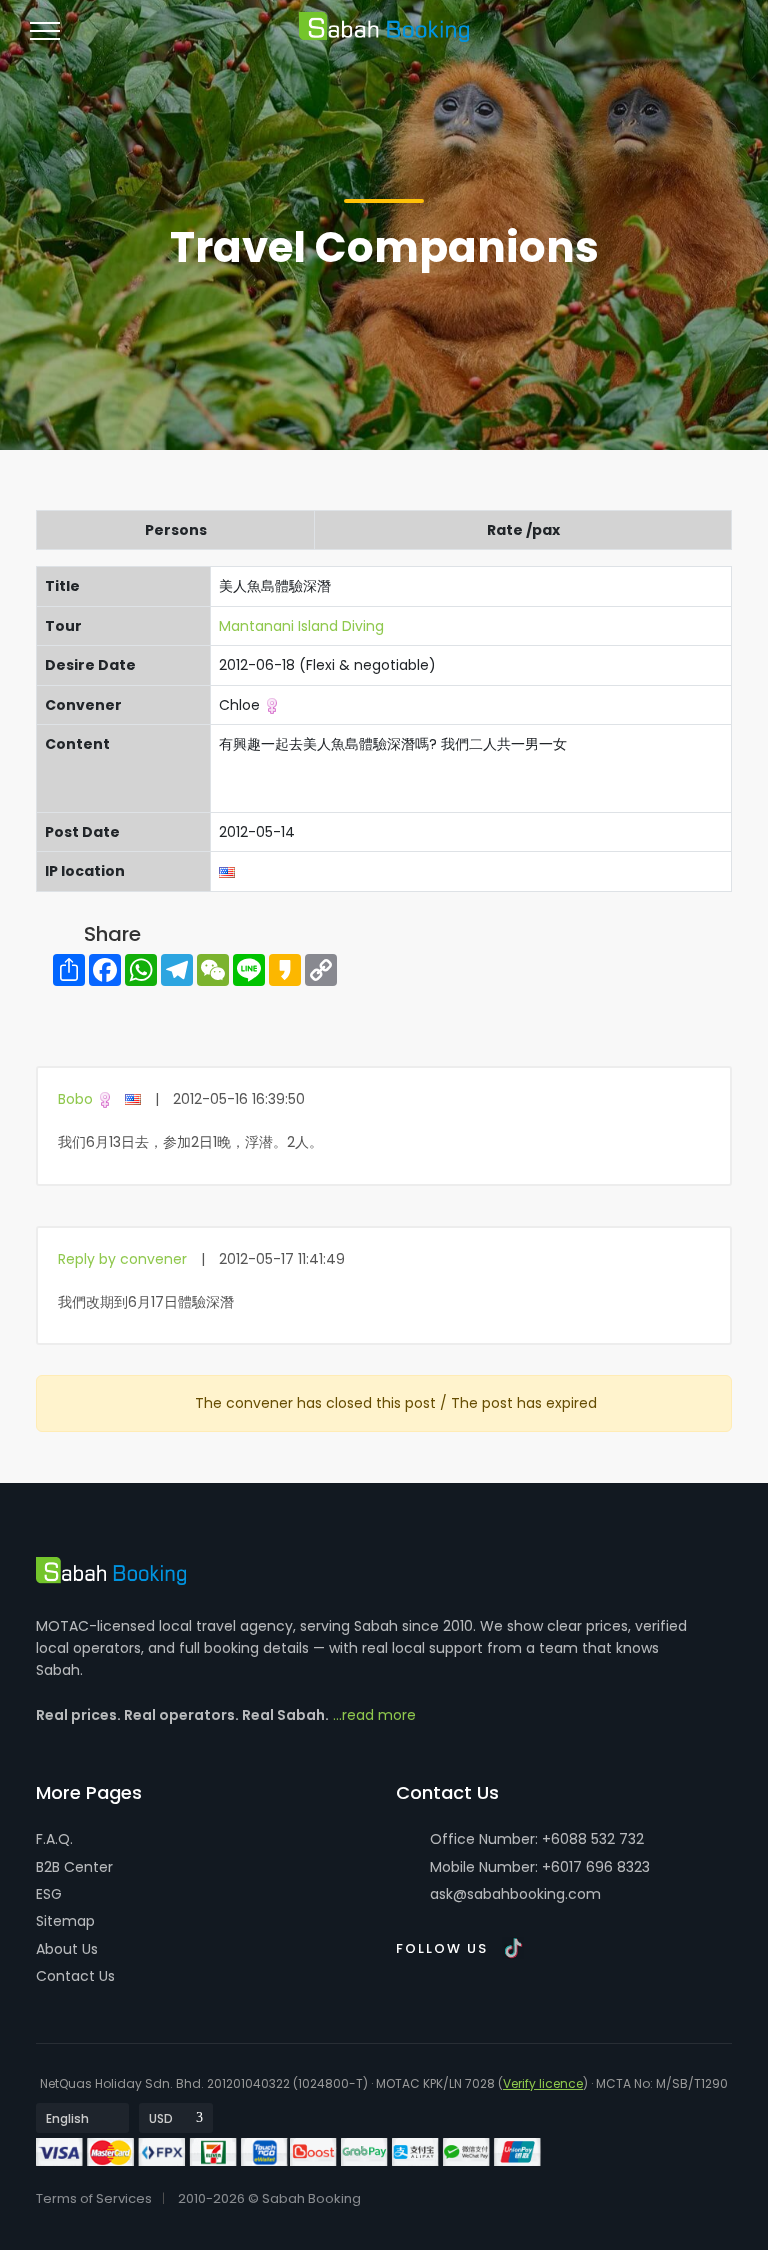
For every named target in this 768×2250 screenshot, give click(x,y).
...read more (374, 1715)
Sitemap (65, 1921)
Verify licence (543, 2083)
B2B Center (74, 1867)
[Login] (641, 39)
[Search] (714, 39)
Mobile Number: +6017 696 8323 (538, 1867)
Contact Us (75, 1976)
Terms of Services (94, 2198)
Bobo (75, 1099)
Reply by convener (122, 1259)
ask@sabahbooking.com (515, 1894)
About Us (67, 1949)
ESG (49, 1894)
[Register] (678, 39)
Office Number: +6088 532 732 (535, 1839)
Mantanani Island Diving (301, 626)
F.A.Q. (54, 1839)
